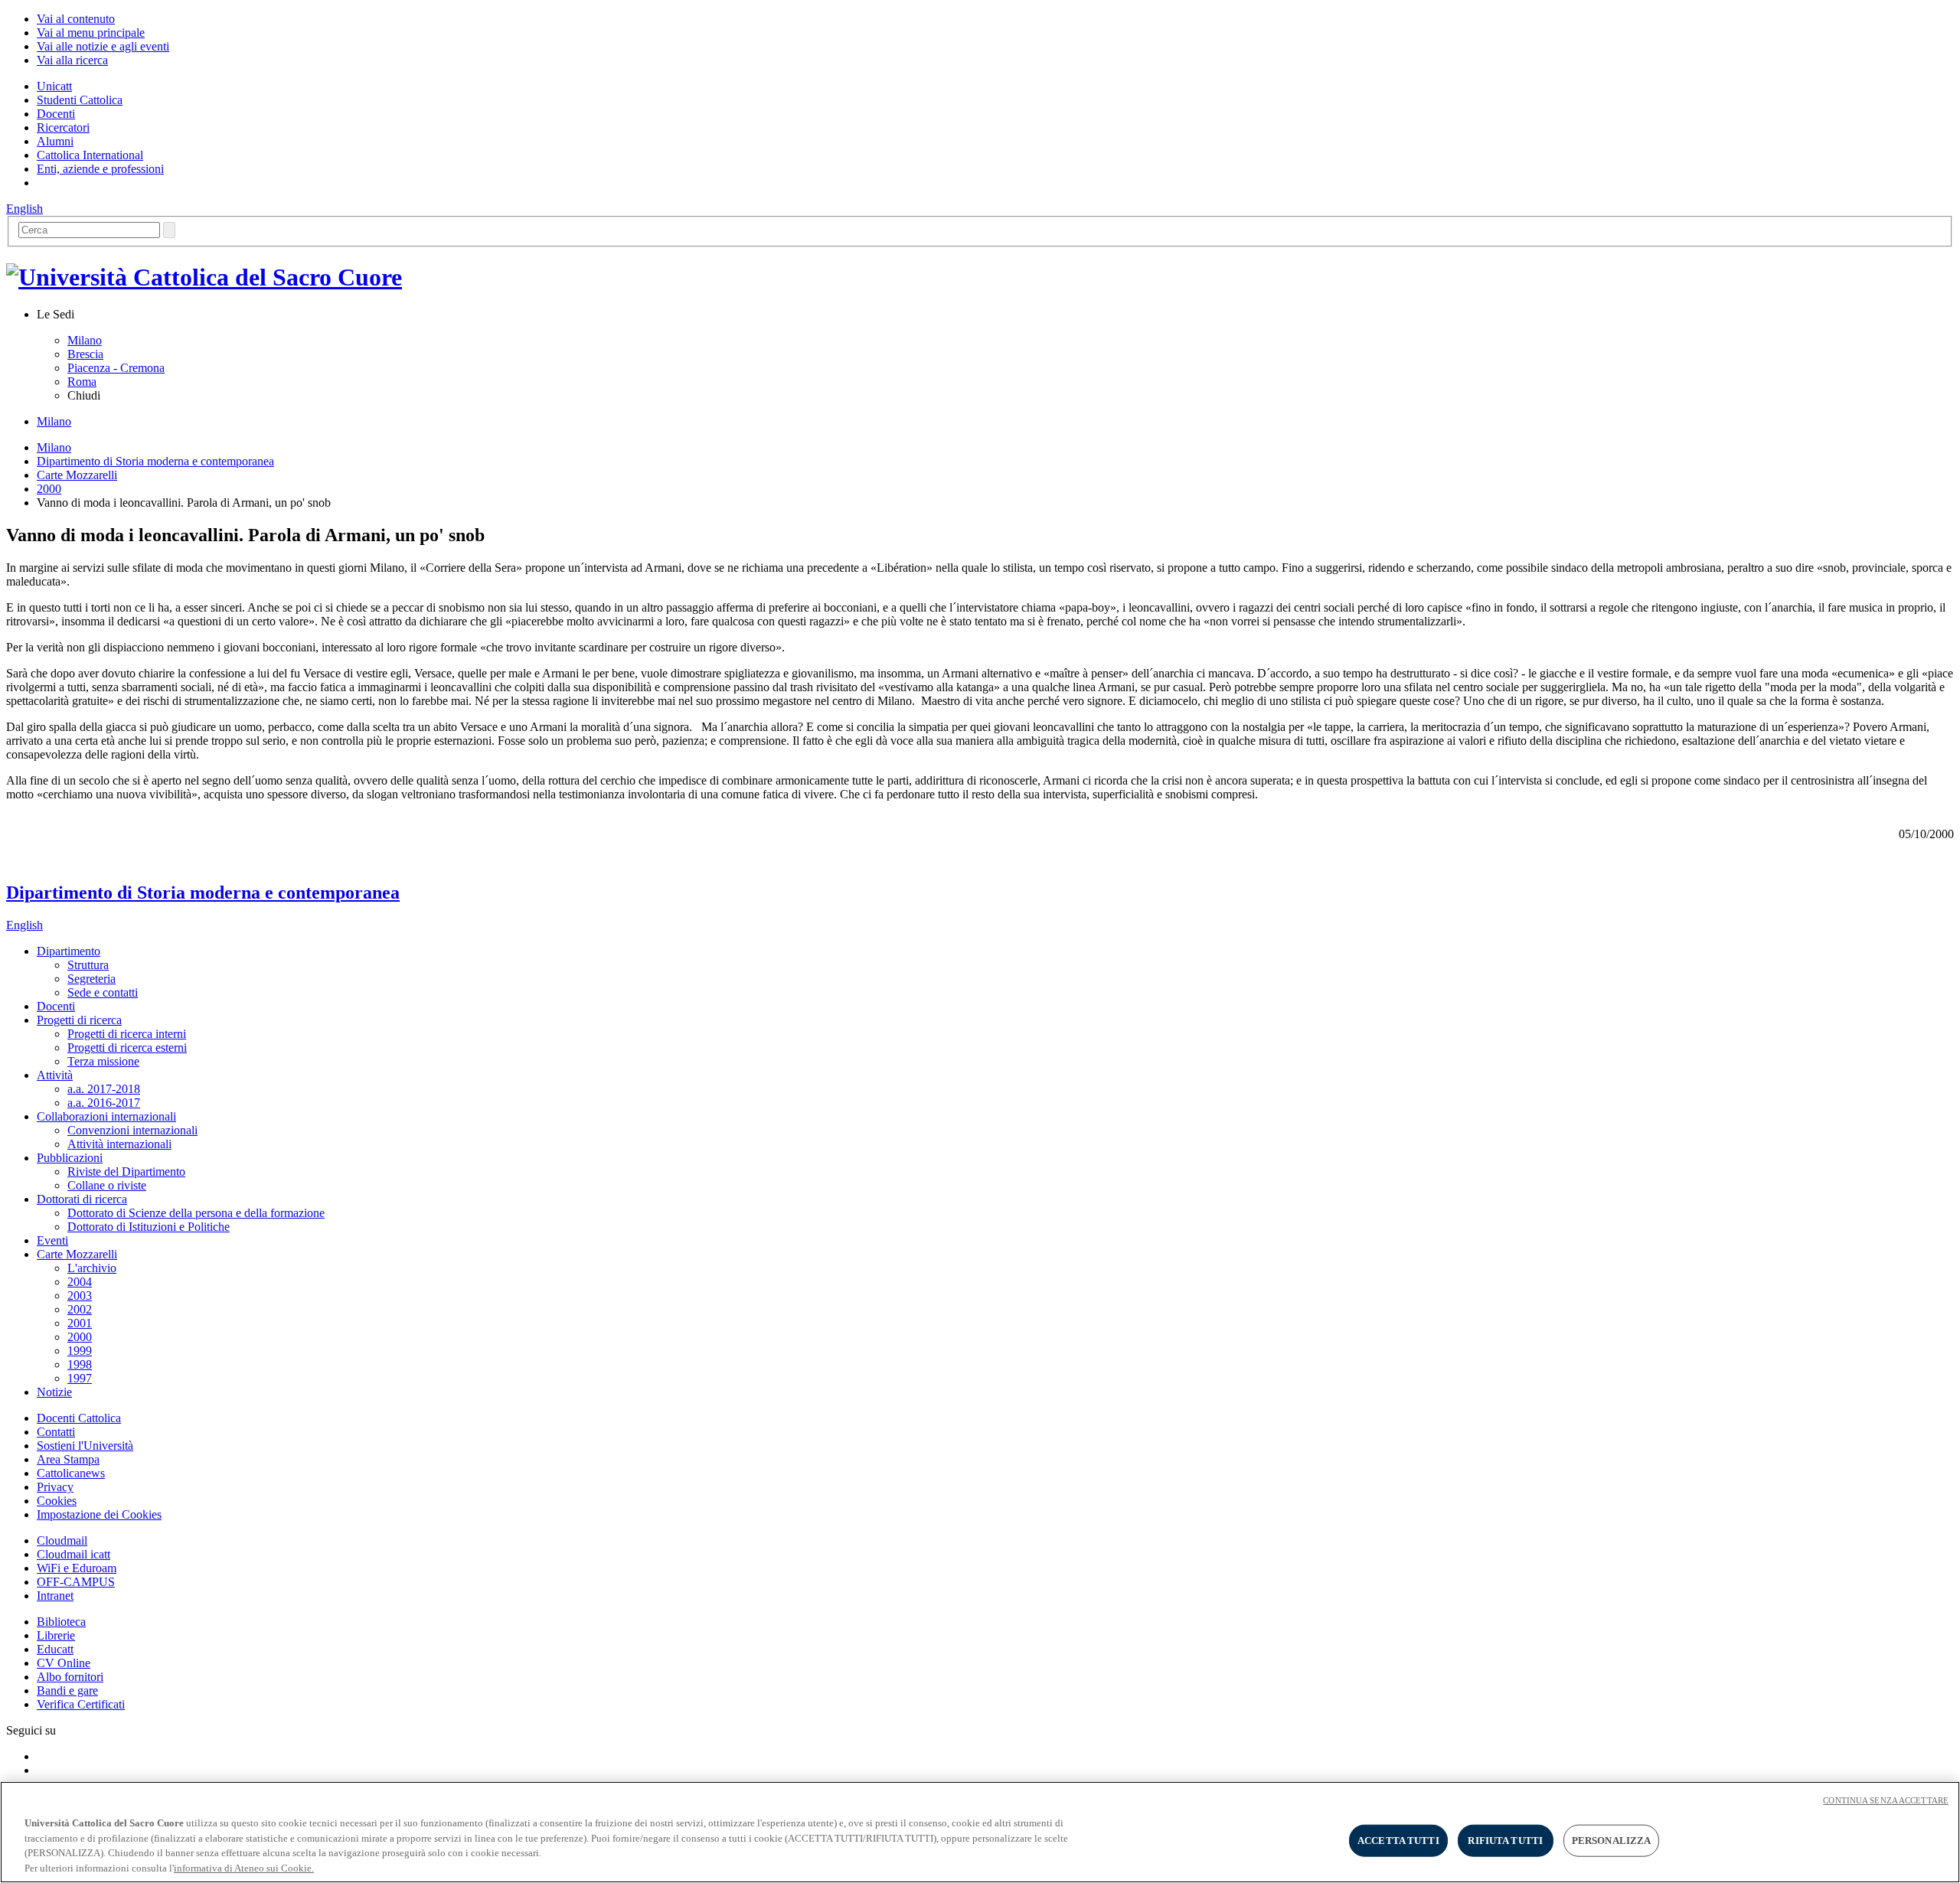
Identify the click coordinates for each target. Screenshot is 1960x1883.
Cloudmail (62, 1540)
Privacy (55, 1487)
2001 (80, 1323)
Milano (85, 340)
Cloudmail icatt (73, 1554)
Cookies (57, 1501)
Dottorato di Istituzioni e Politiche (149, 1227)
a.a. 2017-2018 (104, 1089)
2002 (80, 1309)
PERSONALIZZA (1612, 1841)
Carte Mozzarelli (77, 475)
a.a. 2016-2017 (104, 1103)
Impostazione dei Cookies (99, 1514)
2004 (80, 1282)
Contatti (56, 1432)
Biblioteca (61, 1622)
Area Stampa (68, 1459)
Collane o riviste (107, 1185)
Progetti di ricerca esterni (127, 1048)
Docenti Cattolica (79, 1418)
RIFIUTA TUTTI (1505, 1841)
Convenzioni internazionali (132, 1130)
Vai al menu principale (91, 33)
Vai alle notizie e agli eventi (103, 46)
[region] (980, 1832)
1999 (80, 1351)
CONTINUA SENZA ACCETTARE (1886, 1800)
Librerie (56, 1635)
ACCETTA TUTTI (1398, 1841)
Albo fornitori (70, 1677)
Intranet (55, 1596)
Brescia (85, 354)
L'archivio (92, 1268)
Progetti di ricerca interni (127, 1034)
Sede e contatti (103, 992)
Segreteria (91, 979)
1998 (80, 1364)
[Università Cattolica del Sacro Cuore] (204, 277)
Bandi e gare (67, 1690)
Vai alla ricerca (72, 60)
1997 (80, 1378)
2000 (49, 489)
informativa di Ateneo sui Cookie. (244, 1867)
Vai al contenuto (76, 19)
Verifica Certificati (81, 1704)
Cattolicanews (71, 1473)
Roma (82, 382)
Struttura (88, 965)
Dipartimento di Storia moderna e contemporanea (155, 461)
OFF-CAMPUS (76, 1582)
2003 (80, 1296)
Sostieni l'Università (85, 1446)
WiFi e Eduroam (77, 1568)
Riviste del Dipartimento (126, 1172)
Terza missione (103, 1061)
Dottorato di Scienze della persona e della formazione (196, 1213)
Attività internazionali (119, 1144)
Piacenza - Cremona (116, 368)
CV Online (64, 1663)
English (24, 209)
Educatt (55, 1649)
